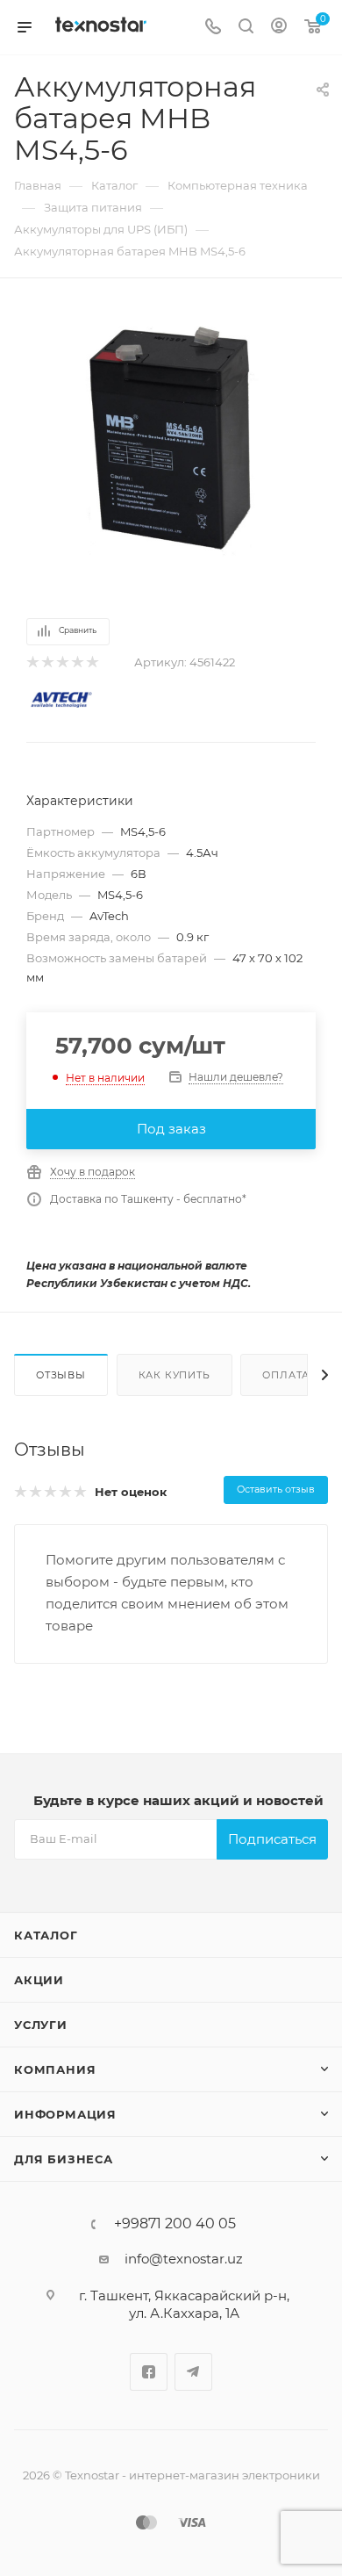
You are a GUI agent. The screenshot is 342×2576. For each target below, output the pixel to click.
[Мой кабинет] (279, 28)
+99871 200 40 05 (175, 2224)
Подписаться (272, 1839)
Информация (65, 2114)
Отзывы (61, 1375)
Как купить (175, 1375)
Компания (55, 2069)
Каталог (46, 1935)
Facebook (149, 2372)
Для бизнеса (64, 2159)
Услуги (41, 2025)
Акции (39, 1980)
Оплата (286, 1375)
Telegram (193, 2372)
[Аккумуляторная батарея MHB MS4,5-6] (171, 438)
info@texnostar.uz (184, 2259)
